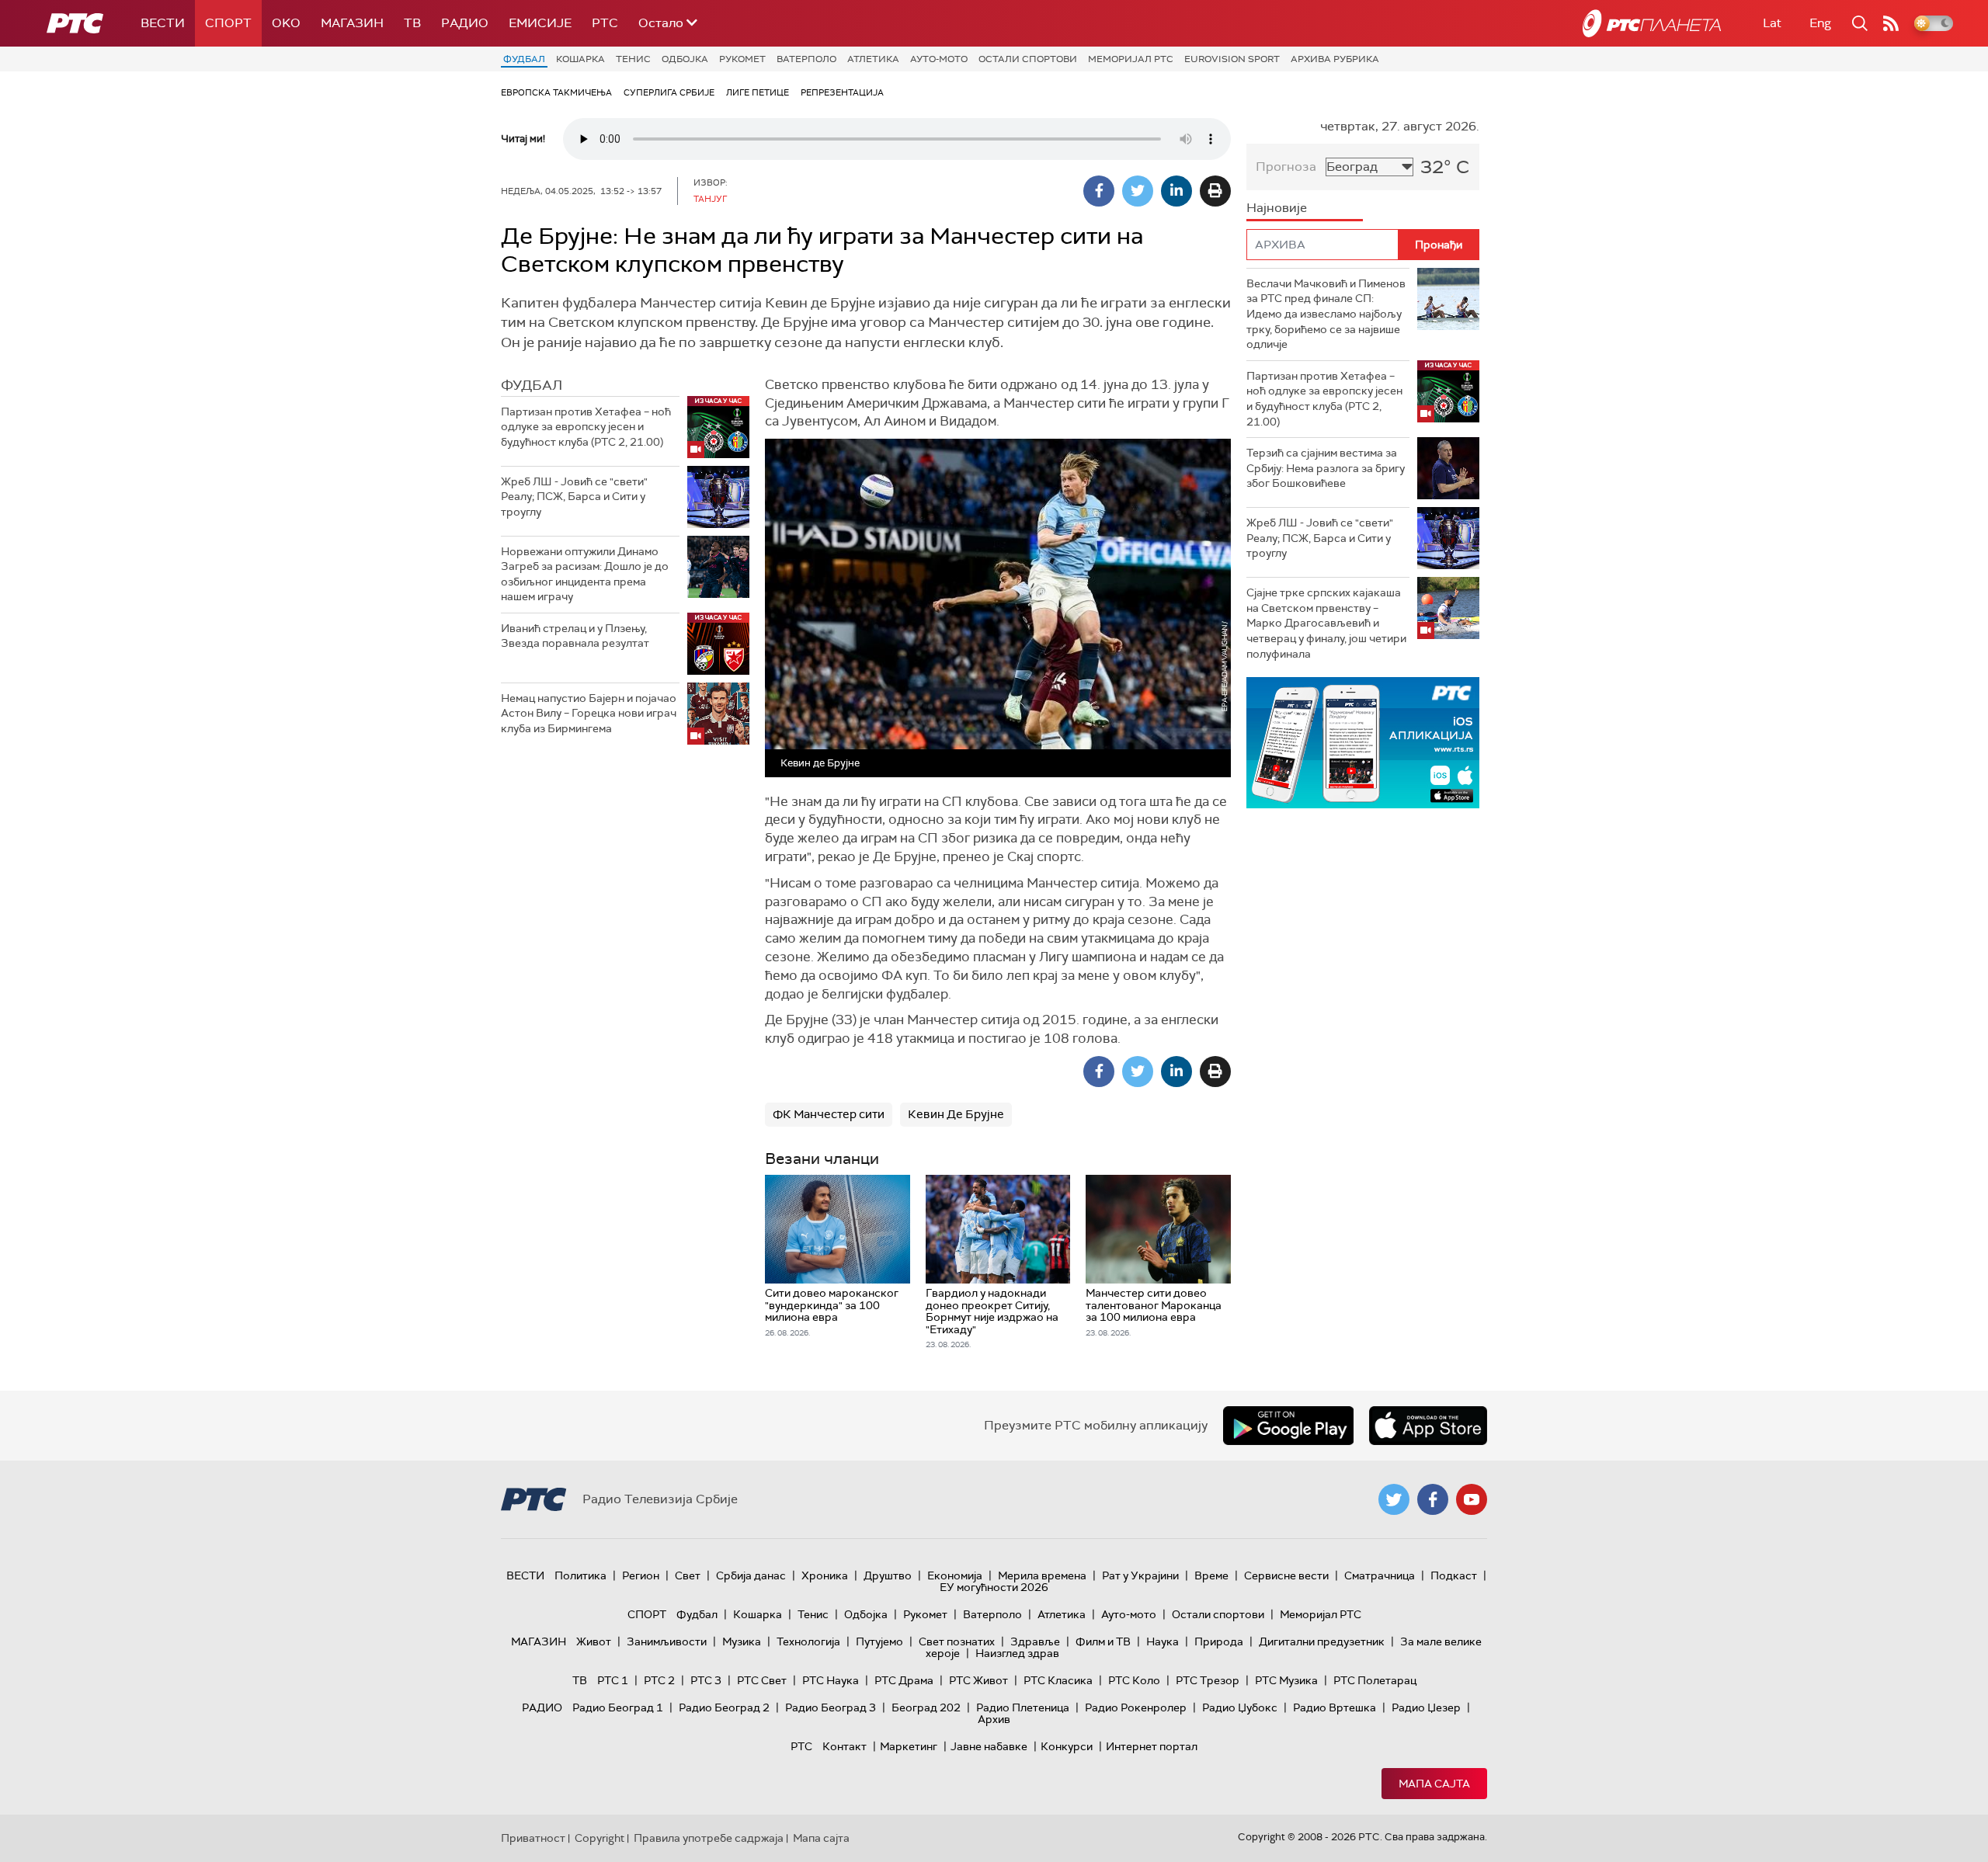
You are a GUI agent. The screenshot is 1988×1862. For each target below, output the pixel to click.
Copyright (600, 1838)
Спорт (228, 23)
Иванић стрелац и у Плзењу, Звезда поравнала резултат (575, 636)
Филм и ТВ (1103, 1641)
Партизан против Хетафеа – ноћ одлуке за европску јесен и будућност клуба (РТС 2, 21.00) (586, 427)
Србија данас (751, 1575)
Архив (994, 1719)
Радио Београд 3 (831, 1707)
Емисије (540, 23)
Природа (1219, 1641)
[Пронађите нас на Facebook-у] (1433, 1499)
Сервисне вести (1286, 1575)
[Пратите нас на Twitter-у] (1394, 1499)
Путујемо (879, 1641)
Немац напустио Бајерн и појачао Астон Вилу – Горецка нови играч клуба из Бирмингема (589, 713)
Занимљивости (667, 1641)
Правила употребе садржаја (709, 1838)
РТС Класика (1058, 1680)
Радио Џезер (1426, 1707)
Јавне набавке (989, 1746)
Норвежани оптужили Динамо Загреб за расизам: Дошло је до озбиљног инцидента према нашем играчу (585, 574)
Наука (1163, 1641)
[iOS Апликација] (1363, 743)
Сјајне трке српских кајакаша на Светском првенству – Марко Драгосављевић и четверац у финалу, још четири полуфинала (1326, 623)
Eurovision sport (1232, 59)
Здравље (1035, 1641)
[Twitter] (1138, 191)
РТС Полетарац (1375, 1680)
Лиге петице (758, 92)
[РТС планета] (1652, 23)
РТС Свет (762, 1680)
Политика (580, 1575)
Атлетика (873, 59)
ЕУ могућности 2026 (994, 1587)
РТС (605, 23)
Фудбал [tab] (532, 385)
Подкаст (1454, 1575)
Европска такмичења (556, 92)
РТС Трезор (1208, 1680)
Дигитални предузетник (1322, 1641)
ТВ (412, 23)
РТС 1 (613, 1680)
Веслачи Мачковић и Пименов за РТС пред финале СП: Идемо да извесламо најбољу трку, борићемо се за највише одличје (1326, 314)
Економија (955, 1575)
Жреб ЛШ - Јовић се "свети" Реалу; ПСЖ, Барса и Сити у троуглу (574, 497)
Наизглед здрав (1017, 1653)
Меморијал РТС (1131, 59)
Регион (641, 1575)
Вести (163, 23)
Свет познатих (957, 1641)
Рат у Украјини (1140, 1575)
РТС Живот (978, 1680)
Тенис (633, 59)
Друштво (888, 1575)
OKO (286, 23)
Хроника (825, 1575)
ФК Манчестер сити (829, 1114)
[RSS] (1891, 23)
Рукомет (742, 59)
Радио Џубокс (1240, 1707)
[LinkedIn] (1176, 191)
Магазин (352, 23)
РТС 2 (659, 1680)
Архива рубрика (1335, 59)
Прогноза (1286, 167)
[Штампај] (1215, 191)
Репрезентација (842, 92)
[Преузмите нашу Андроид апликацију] (1288, 1426)
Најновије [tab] (1277, 208)
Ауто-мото (939, 59)
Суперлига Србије (669, 92)
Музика (742, 1641)
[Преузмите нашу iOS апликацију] (1428, 1426)
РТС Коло (1134, 1680)
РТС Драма (904, 1680)
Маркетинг (909, 1746)
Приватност (533, 1838)
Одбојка (685, 59)
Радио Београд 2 (724, 1707)
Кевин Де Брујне (956, 1114)
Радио (465, 23)
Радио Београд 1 (618, 1707)
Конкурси (1067, 1746)
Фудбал (524, 59)
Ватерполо (806, 59)
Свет (688, 1575)
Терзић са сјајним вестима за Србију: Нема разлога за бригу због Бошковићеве (1326, 468)
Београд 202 (926, 1707)
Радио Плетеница (1023, 1707)
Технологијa (808, 1641)
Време (1211, 1575)
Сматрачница (1380, 1575)
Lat (1772, 23)
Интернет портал (1152, 1746)
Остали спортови (1028, 59)
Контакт (845, 1746)
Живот (594, 1641)
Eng (1820, 23)
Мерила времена (1042, 1575)
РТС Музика (1286, 1680)
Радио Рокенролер (1136, 1707)
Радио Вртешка (1335, 1707)
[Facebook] (1099, 191)
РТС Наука (831, 1680)
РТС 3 (706, 1680)
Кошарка (580, 59)
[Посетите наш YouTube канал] (1472, 1499)
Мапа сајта (1434, 1784)
